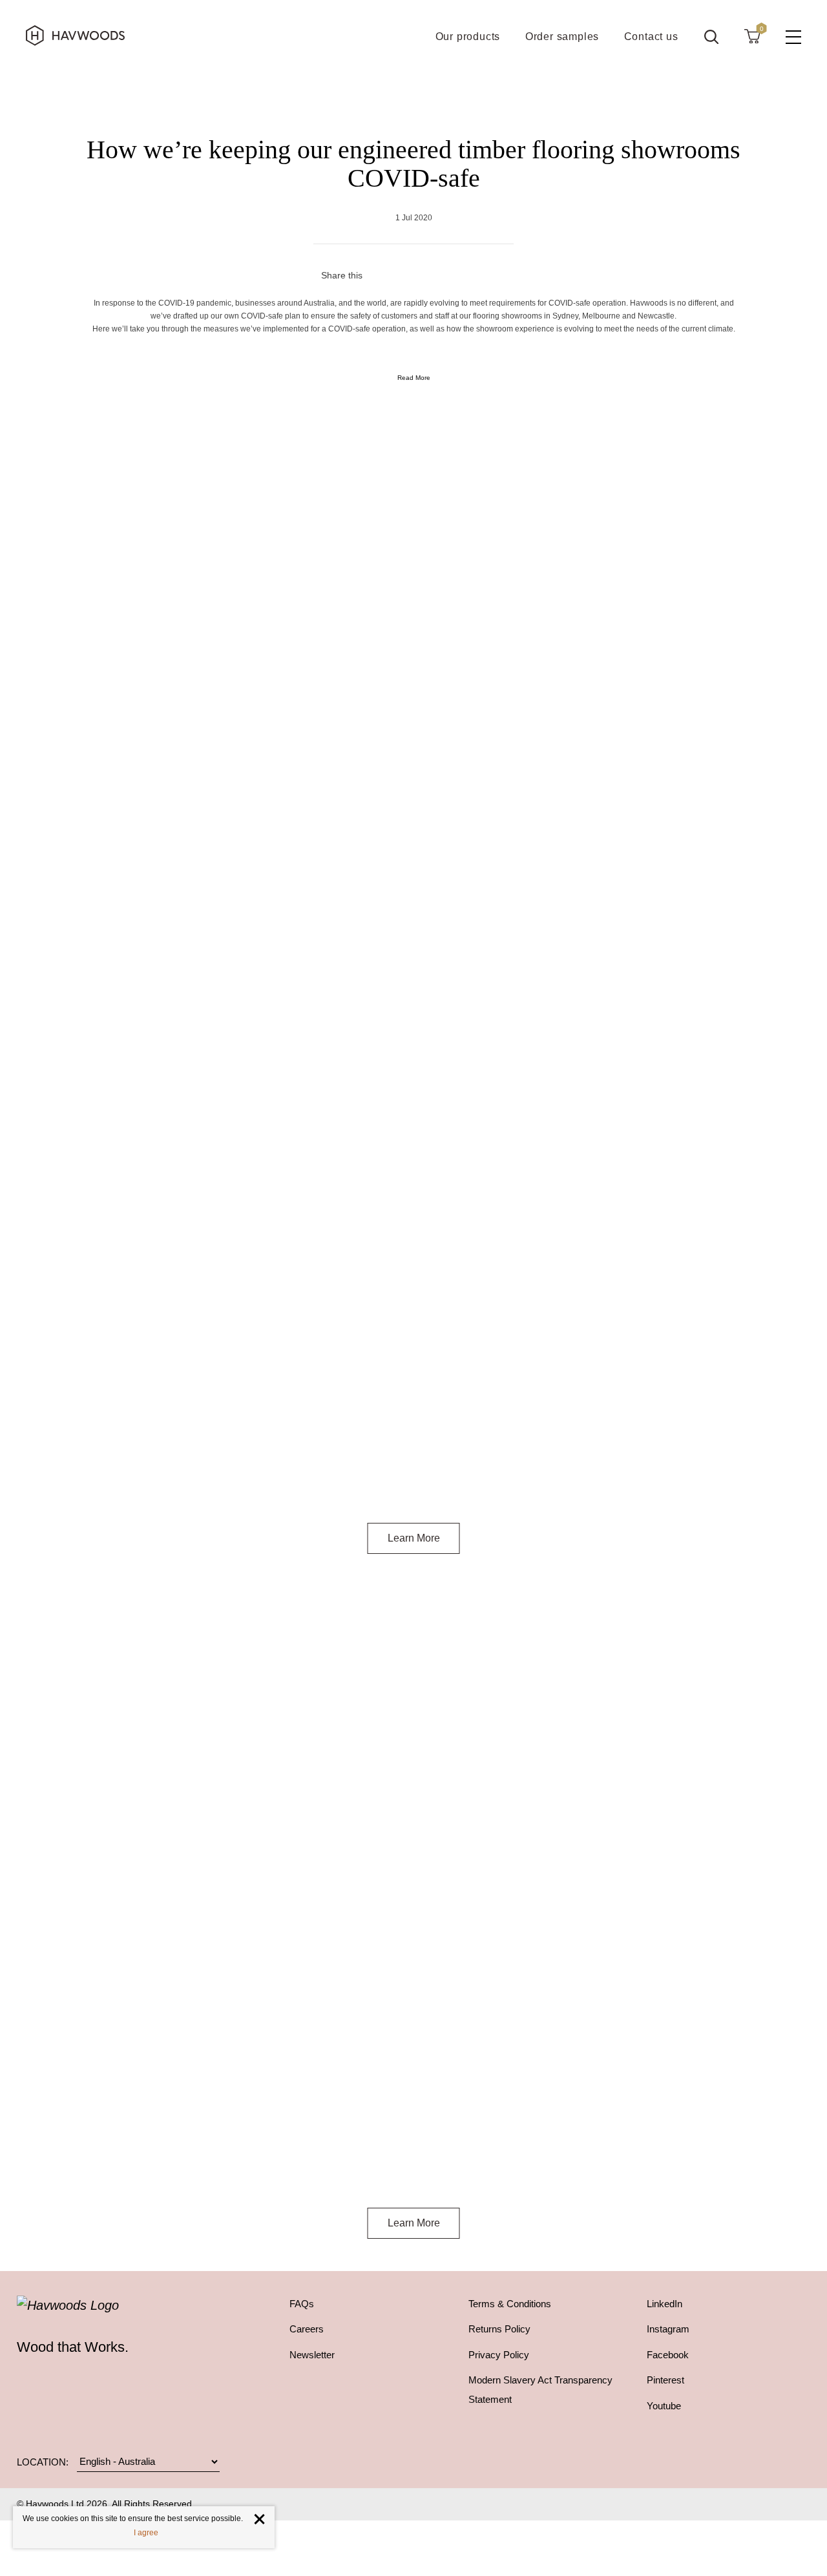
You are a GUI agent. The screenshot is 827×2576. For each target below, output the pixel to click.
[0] (752, 36)
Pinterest (665, 2380)
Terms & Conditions (510, 2304)
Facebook (668, 2355)
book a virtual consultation (384, 842)
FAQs (302, 2304)
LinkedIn (665, 2304)
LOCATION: (43, 2462)
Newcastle (459, 2160)
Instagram (668, 2329)
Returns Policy (499, 2329)
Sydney (339, 2160)
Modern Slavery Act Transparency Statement (540, 2390)
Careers (307, 2329)
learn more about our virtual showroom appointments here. (457, 2176)
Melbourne (387, 2160)
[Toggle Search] (711, 37)
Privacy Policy (499, 2355)
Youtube (664, 2406)
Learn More (414, 1538)
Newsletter (312, 2355)
